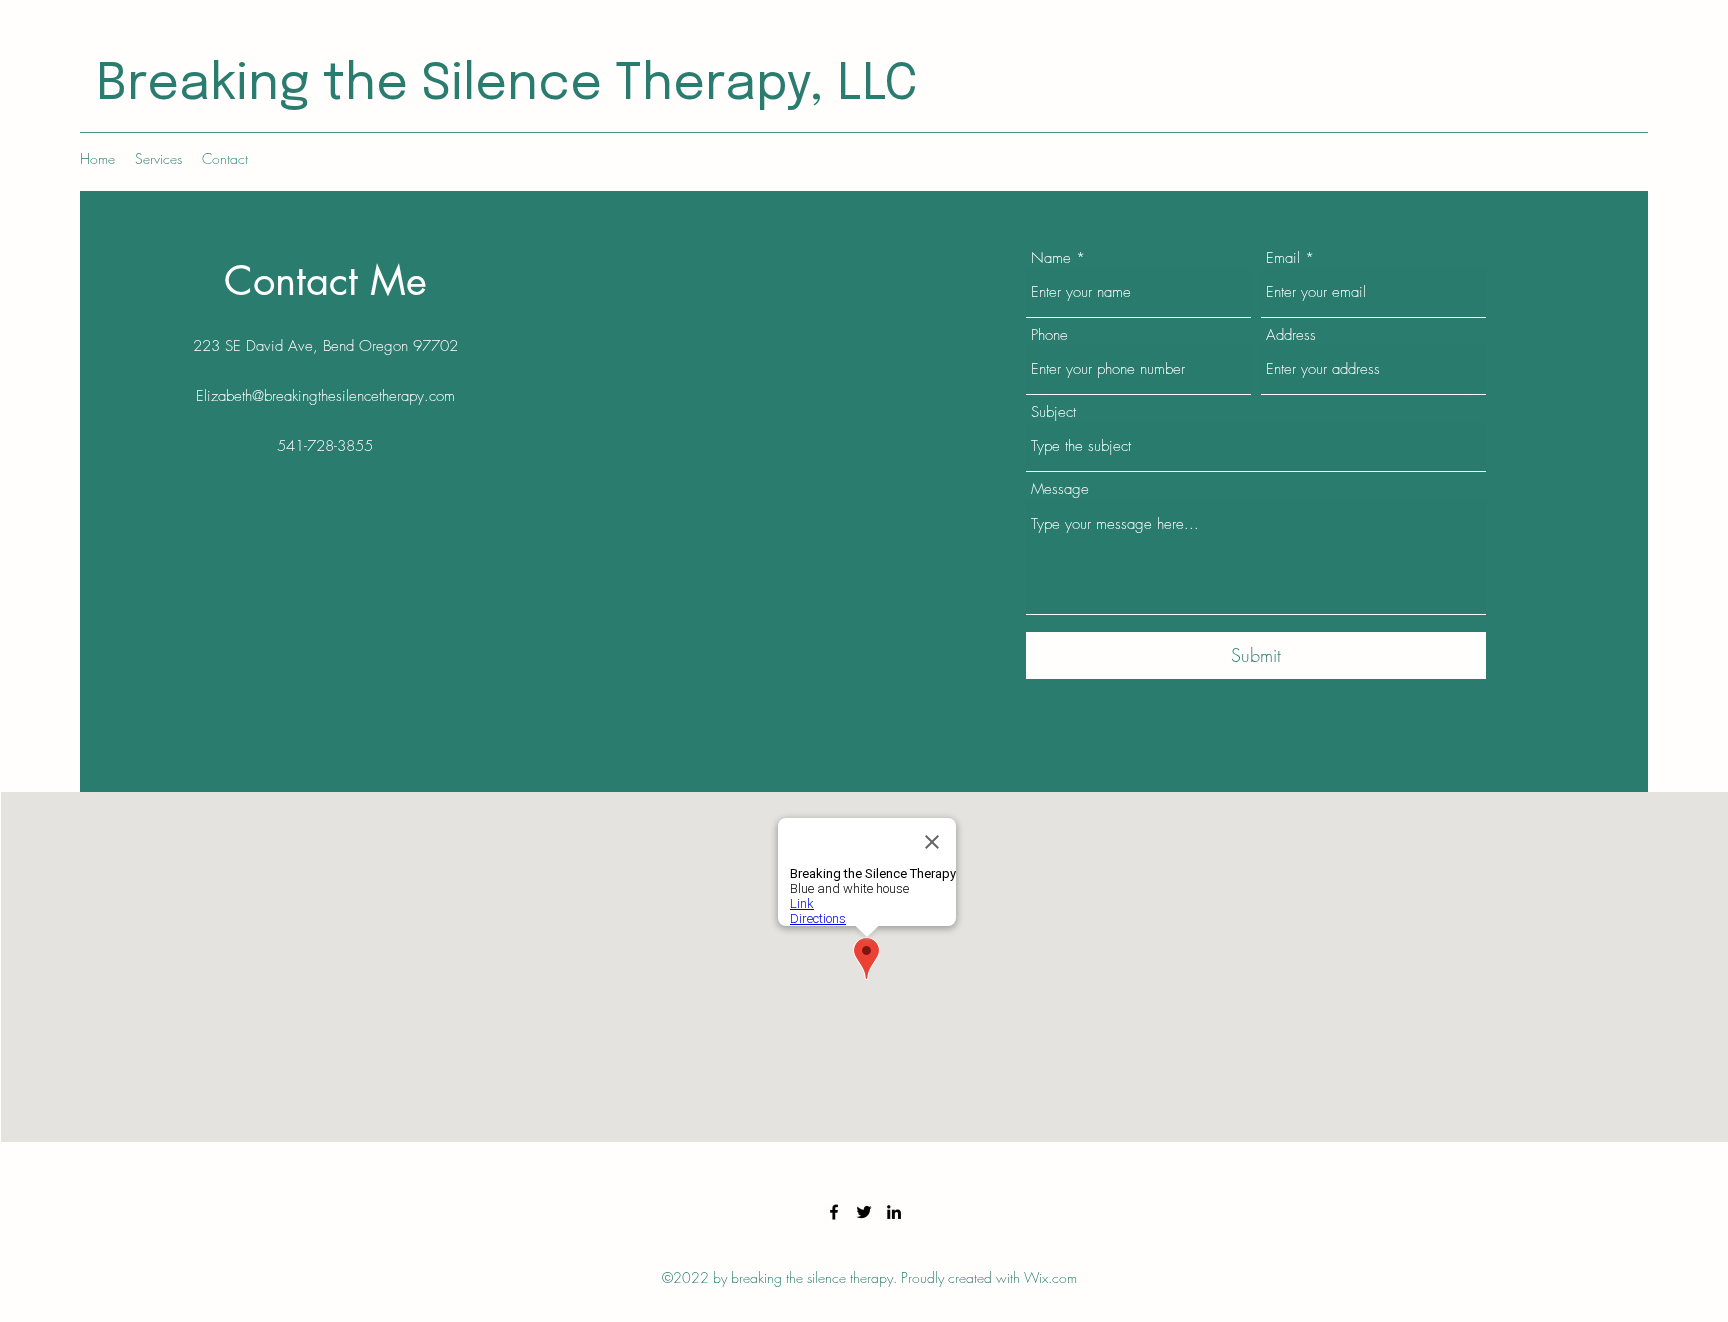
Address (1291, 335)
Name (1051, 258)
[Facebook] (834, 1212)
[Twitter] (864, 1212)
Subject (1053, 412)
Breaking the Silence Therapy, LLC (507, 85)
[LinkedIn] (894, 1212)
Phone (1049, 335)
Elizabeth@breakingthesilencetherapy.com (325, 396)
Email (1283, 258)
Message (1060, 489)
